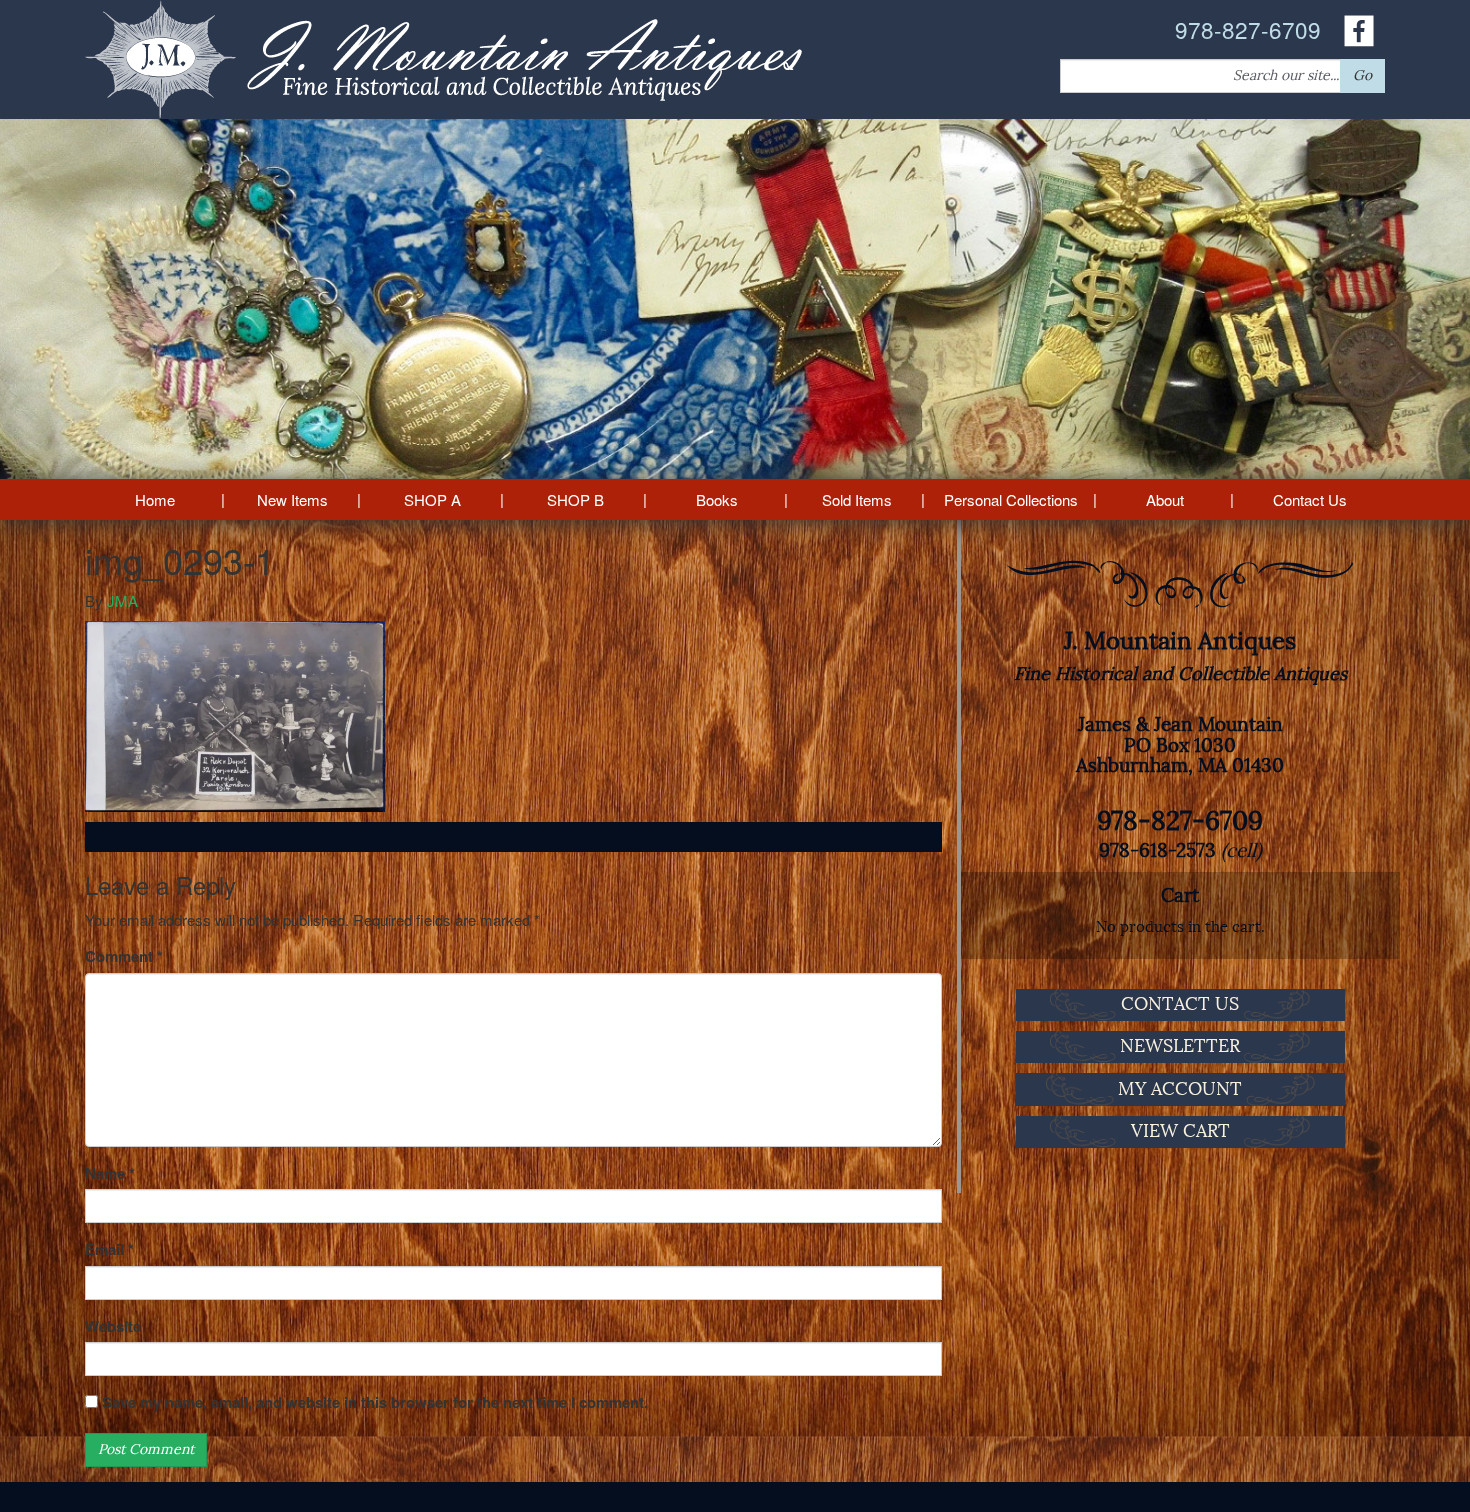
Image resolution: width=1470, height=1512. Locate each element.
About (1165, 499)
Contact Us (1310, 499)
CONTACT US (1180, 1004)
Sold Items (857, 499)
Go (1362, 75)
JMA (122, 600)
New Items (292, 499)
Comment (124, 956)
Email (109, 1249)
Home (155, 499)
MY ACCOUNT (1180, 1089)
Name (110, 1173)
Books (717, 499)
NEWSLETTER (1180, 1046)
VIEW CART (1180, 1131)
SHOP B (575, 499)
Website (113, 1326)
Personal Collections (1011, 499)
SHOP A (432, 499)
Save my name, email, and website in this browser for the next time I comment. (375, 1402)
